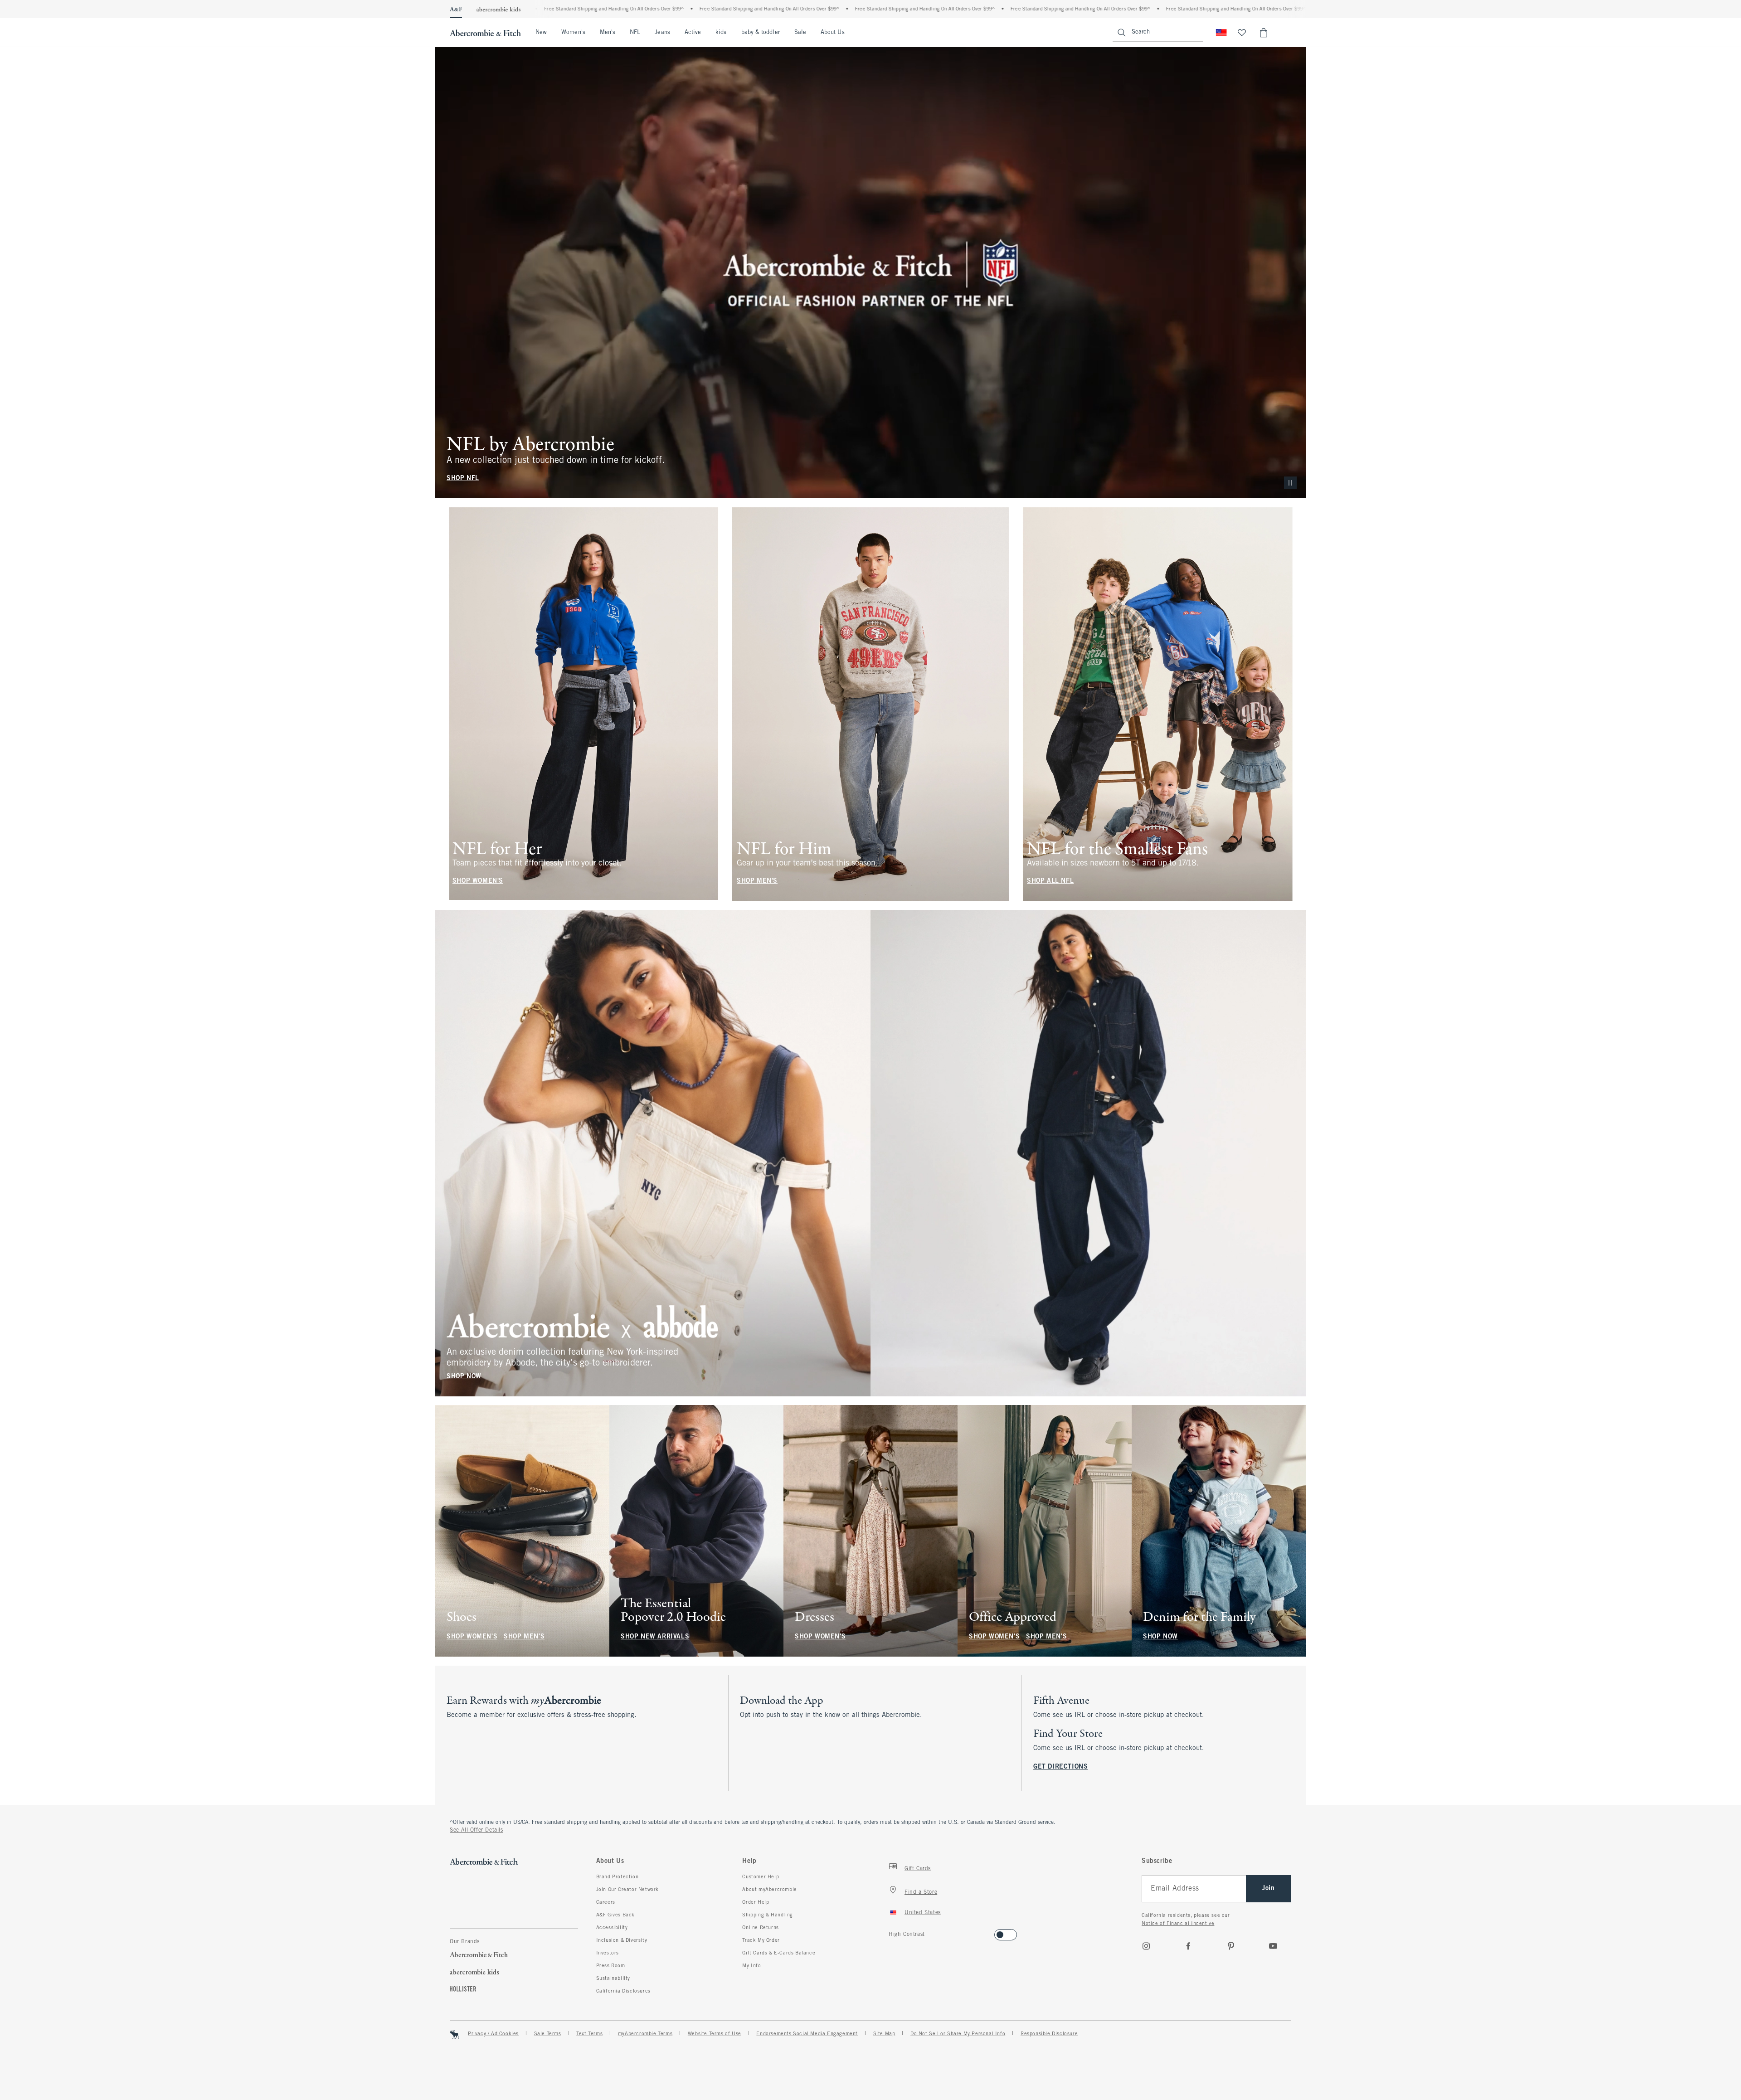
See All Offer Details (477, 1830)
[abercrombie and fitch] (485, 33)
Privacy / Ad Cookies (493, 2034)
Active (693, 33)
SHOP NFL (463, 479)
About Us (833, 33)
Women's (573, 33)
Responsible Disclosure (1049, 2034)
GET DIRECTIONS (1060, 1767)
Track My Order (761, 1940)
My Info (751, 1966)
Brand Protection (618, 1877)
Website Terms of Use (715, 2034)
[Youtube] (1273, 1946)
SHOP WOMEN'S (478, 881)
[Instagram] (1146, 1946)
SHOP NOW (464, 1376)
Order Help (756, 1902)
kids (721, 33)
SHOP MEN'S (757, 881)
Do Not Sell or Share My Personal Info (958, 2034)
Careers (606, 1902)
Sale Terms (548, 2034)
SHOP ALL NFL (1050, 881)
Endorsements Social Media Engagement (807, 2034)
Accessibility (612, 1928)
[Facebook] (1188, 1946)
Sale (800, 33)
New (541, 33)
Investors (608, 1953)
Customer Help (761, 1877)
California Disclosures (623, 1991)
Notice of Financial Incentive (1178, 1924)
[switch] (892, 1932)
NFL (635, 33)
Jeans (662, 33)
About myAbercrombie (769, 1890)
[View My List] (1242, 33)
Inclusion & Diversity (622, 1940)
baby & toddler (761, 33)
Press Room (611, 1966)
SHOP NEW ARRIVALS (655, 1637)
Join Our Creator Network (627, 1890)
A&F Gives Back (615, 1915)
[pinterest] (1231, 1946)
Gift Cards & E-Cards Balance (779, 1953)
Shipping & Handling (767, 1915)
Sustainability (613, 1978)
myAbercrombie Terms (645, 2034)
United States (923, 1913)
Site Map (884, 2034)
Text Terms (589, 2034)
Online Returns (760, 1928)
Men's (608, 33)
